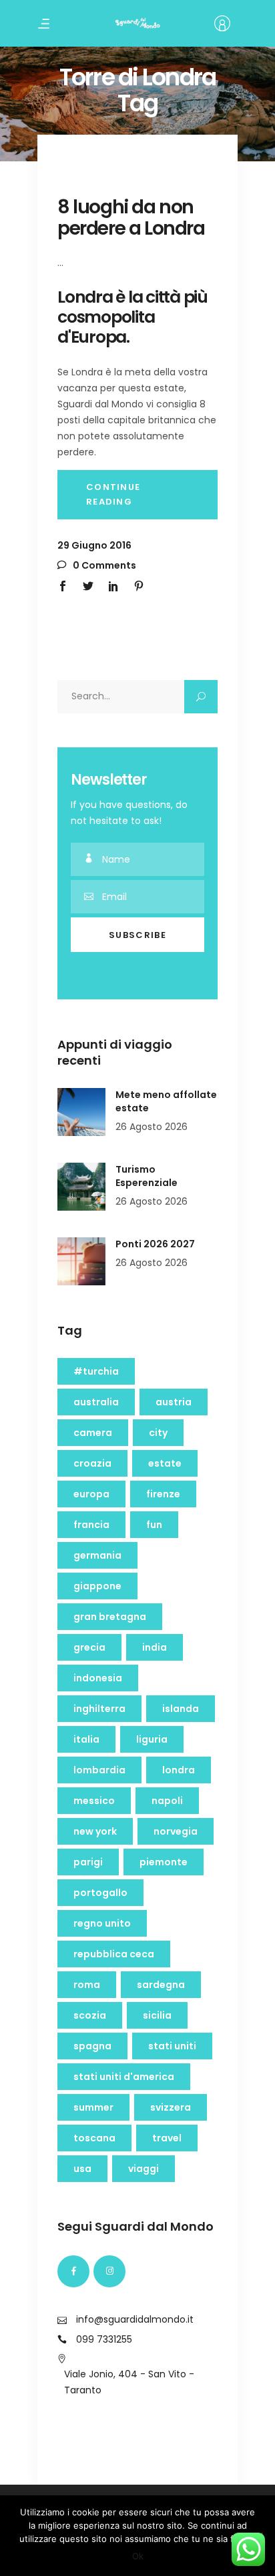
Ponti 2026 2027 (155, 1244)
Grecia (89, 1647)
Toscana (94, 2138)
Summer (93, 2107)
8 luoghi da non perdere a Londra (131, 218)
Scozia (90, 2015)
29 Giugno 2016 (94, 545)
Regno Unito (102, 1923)
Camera (93, 1433)
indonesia (98, 1678)
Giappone (97, 1586)
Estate (165, 1463)
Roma (87, 1985)
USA (82, 2169)
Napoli (167, 1801)
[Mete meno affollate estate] (81, 1112)
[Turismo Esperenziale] (81, 1187)
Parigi (88, 1862)
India (155, 1647)
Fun (154, 1525)
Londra (179, 1770)
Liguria (152, 1739)
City (158, 1433)
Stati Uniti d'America (124, 2077)
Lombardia (99, 1770)
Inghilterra (99, 1709)
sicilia (157, 2015)
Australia (96, 1402)
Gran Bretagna (110, 1617)
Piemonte (164, 1862)
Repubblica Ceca (114, 1954)
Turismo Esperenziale (147, 1176)
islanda (181, 1709)
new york (95, 1831)
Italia (86, 1739)
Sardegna (161, 1985)
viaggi (144, 2169)
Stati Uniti (172, 2046)
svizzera (171, 2107)
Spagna (92, 2046)
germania (97, 1555)
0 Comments (103, 565)
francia (91, 1525)
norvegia (176, 1831)
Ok (138, 2556)
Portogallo (100, 1893)
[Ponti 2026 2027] (81, 1261)
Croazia (92, 1463)
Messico (94, 1801)
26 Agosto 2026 (152, 1127)
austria (174, 1402)
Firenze (163, 1494)
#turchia (96, 1371)
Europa (91, 1494)
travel (167, 2138)
